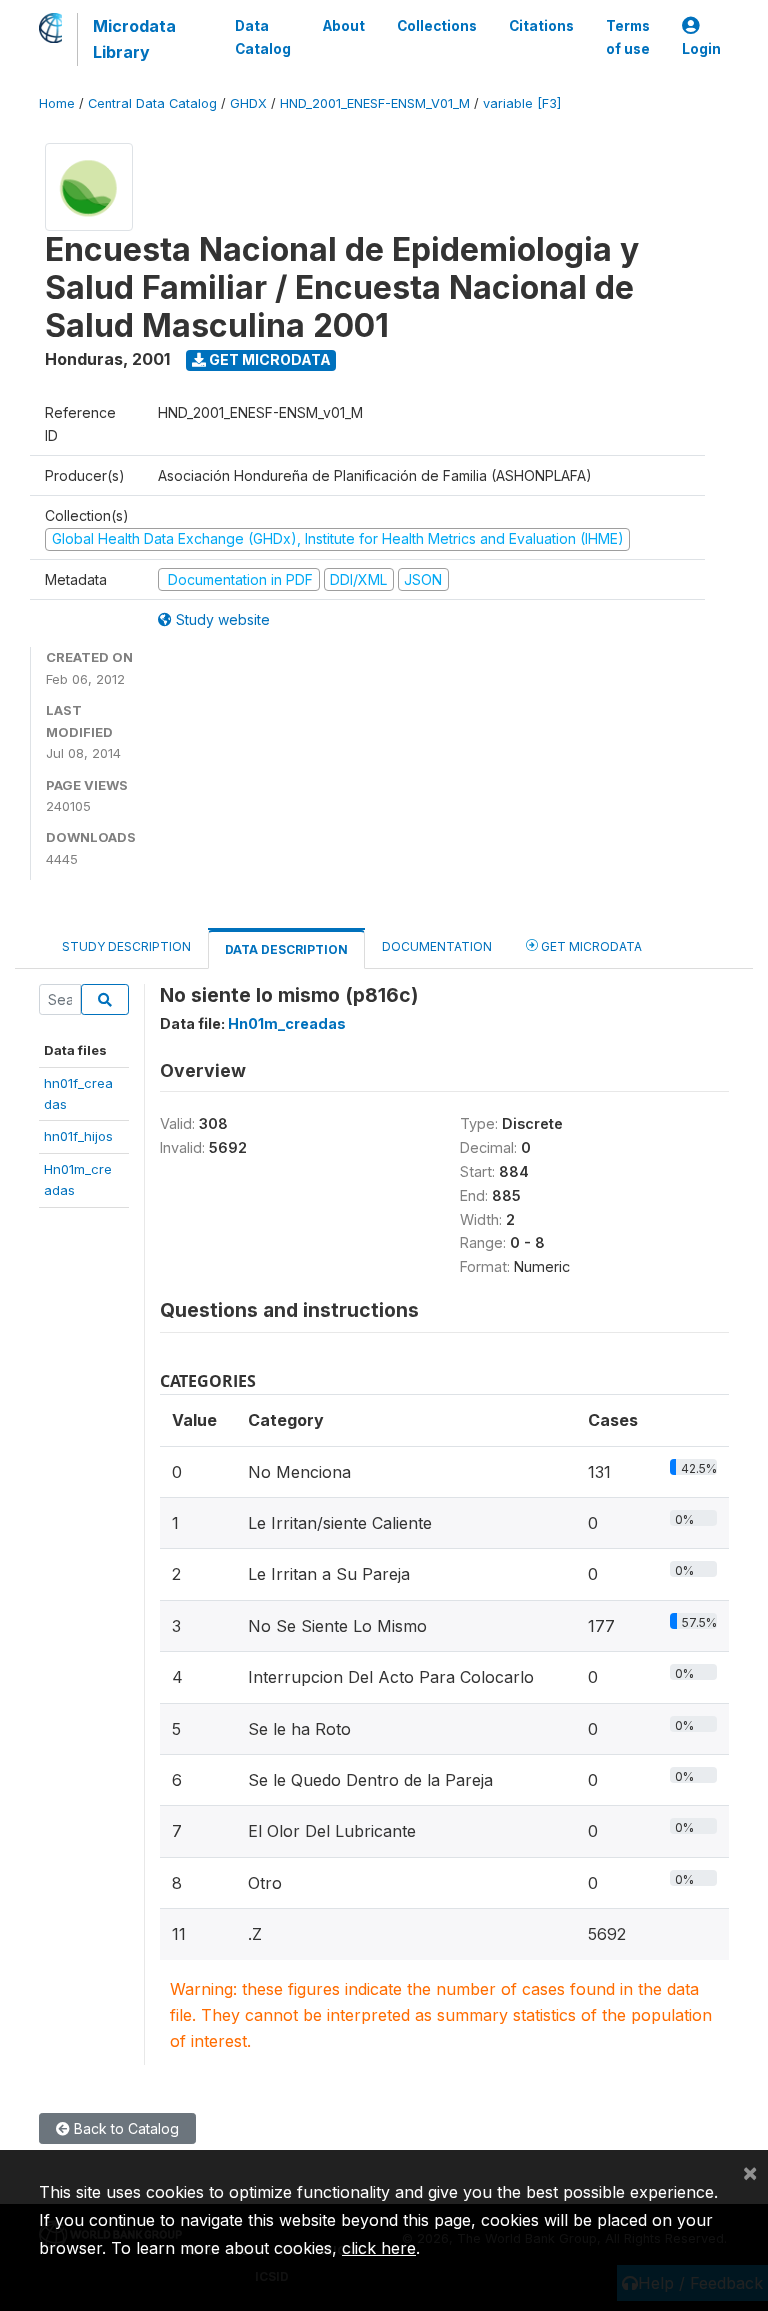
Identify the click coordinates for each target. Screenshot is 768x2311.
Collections (437, 26)
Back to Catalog (124, 2128)
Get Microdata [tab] (590, 946)
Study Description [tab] (126, 946)
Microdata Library (134, 39)
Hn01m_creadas (287, 1023)
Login (701, 49)
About (344, 26)
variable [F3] (522, 103)
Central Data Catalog (152, 103)
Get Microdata (268, 359)
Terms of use (628, 37)
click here (379, 2248)
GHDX (248, 103)
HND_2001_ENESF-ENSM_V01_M (375, 103)
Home (57, 103)
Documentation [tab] (437, 946)
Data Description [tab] (286, 949)
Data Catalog (263, 37)
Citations (541, 26)
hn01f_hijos (78, 1136)
